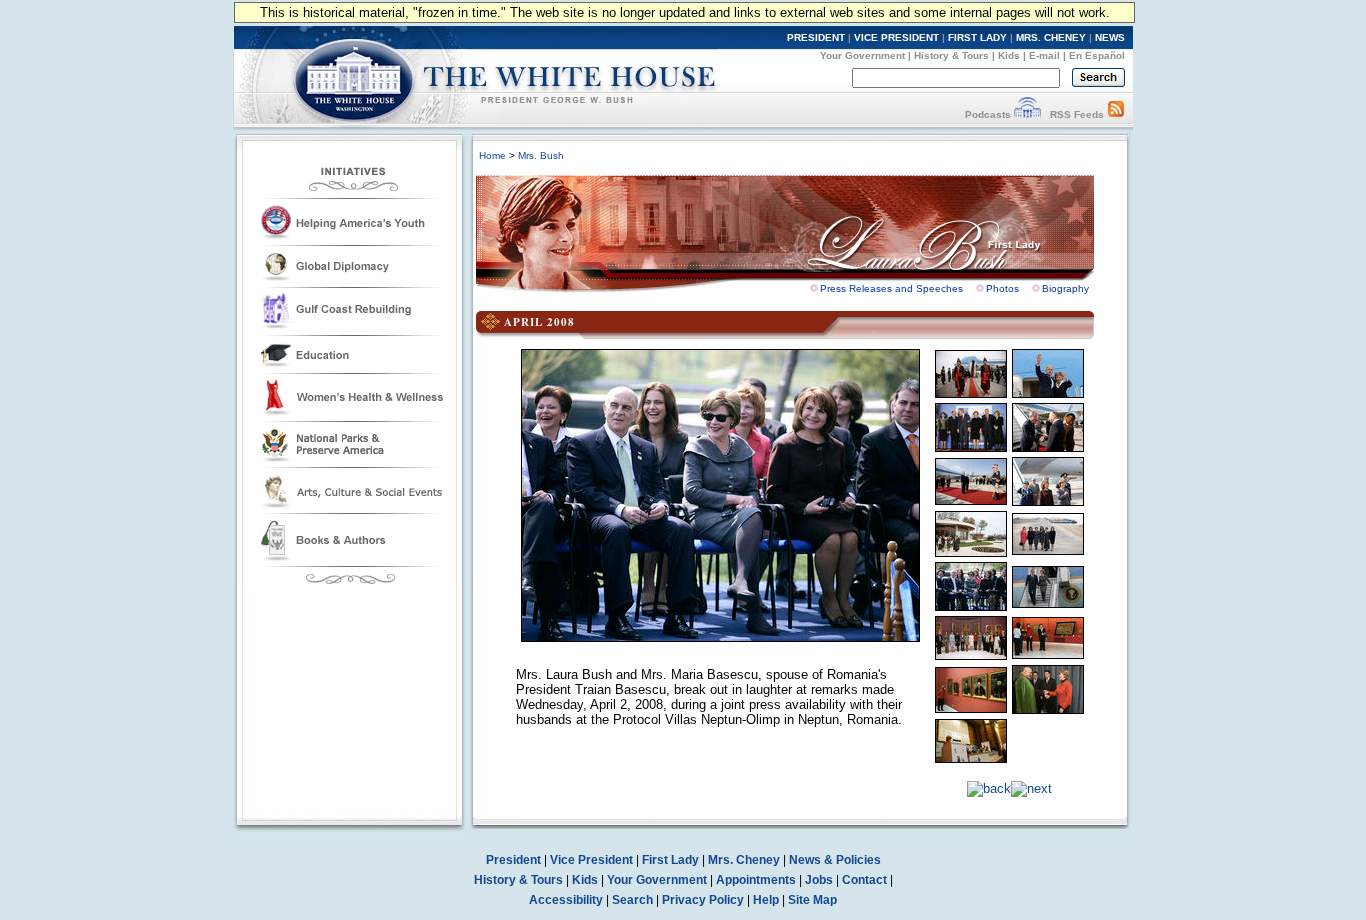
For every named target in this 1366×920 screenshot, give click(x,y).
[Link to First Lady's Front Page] (800, 228)
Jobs (819, 880)
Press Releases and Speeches (891, 288)
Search (632, 900)
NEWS (1110, 37)
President (513, 860)
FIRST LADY (977, 37)
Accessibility (566, 900)
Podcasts (988, 114)
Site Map (812, 900)
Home (492, 155)
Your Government (862, 55)
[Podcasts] (1027, 114)
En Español (1097, 55)
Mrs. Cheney (744, 860)
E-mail (1044, 55)
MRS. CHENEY (1051, 37)
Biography (1065, 288)
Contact (864, 880)
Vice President (591, 860)
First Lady (670, 860)
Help (766, 900)
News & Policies (835, 860)
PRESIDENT (816, 37)
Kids (1009, 55)
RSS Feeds (1077, 114)
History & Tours (951, 55)
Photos (1002, 288)
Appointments (756, 880)
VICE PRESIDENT (896, 37)
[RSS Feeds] (1116, 114)
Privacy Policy (703, 900)
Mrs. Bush (541, 155)
